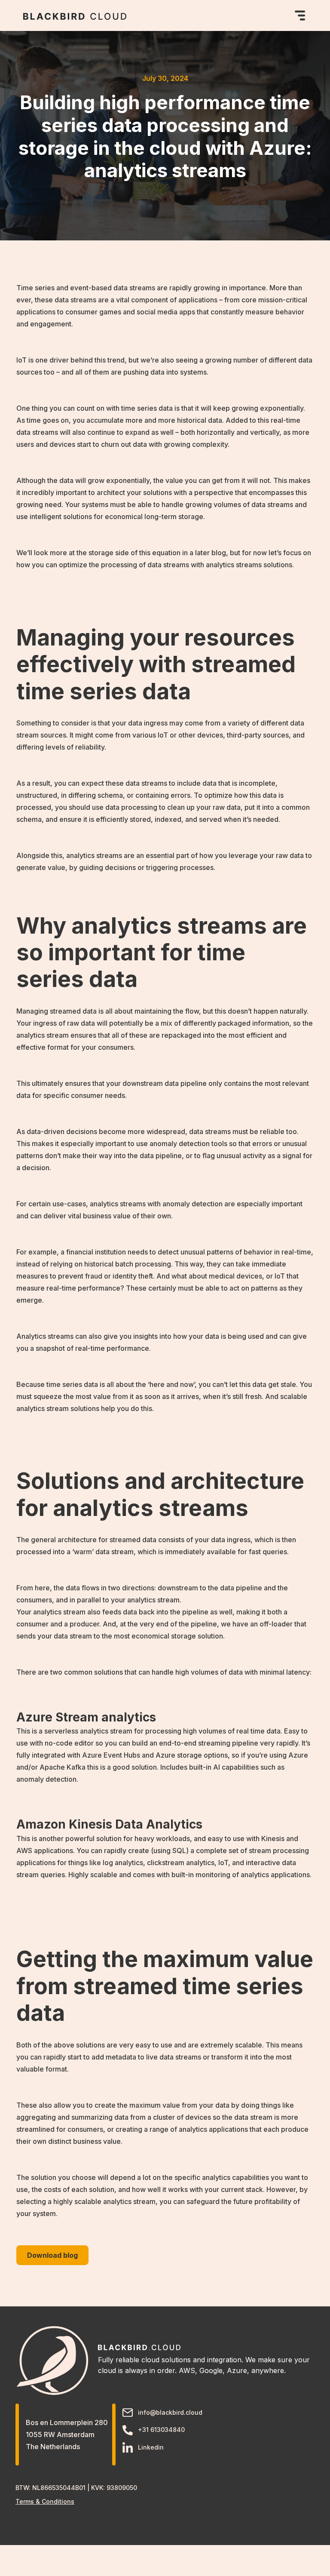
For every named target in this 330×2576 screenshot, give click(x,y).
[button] (298, 15)
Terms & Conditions (45, 2501)
